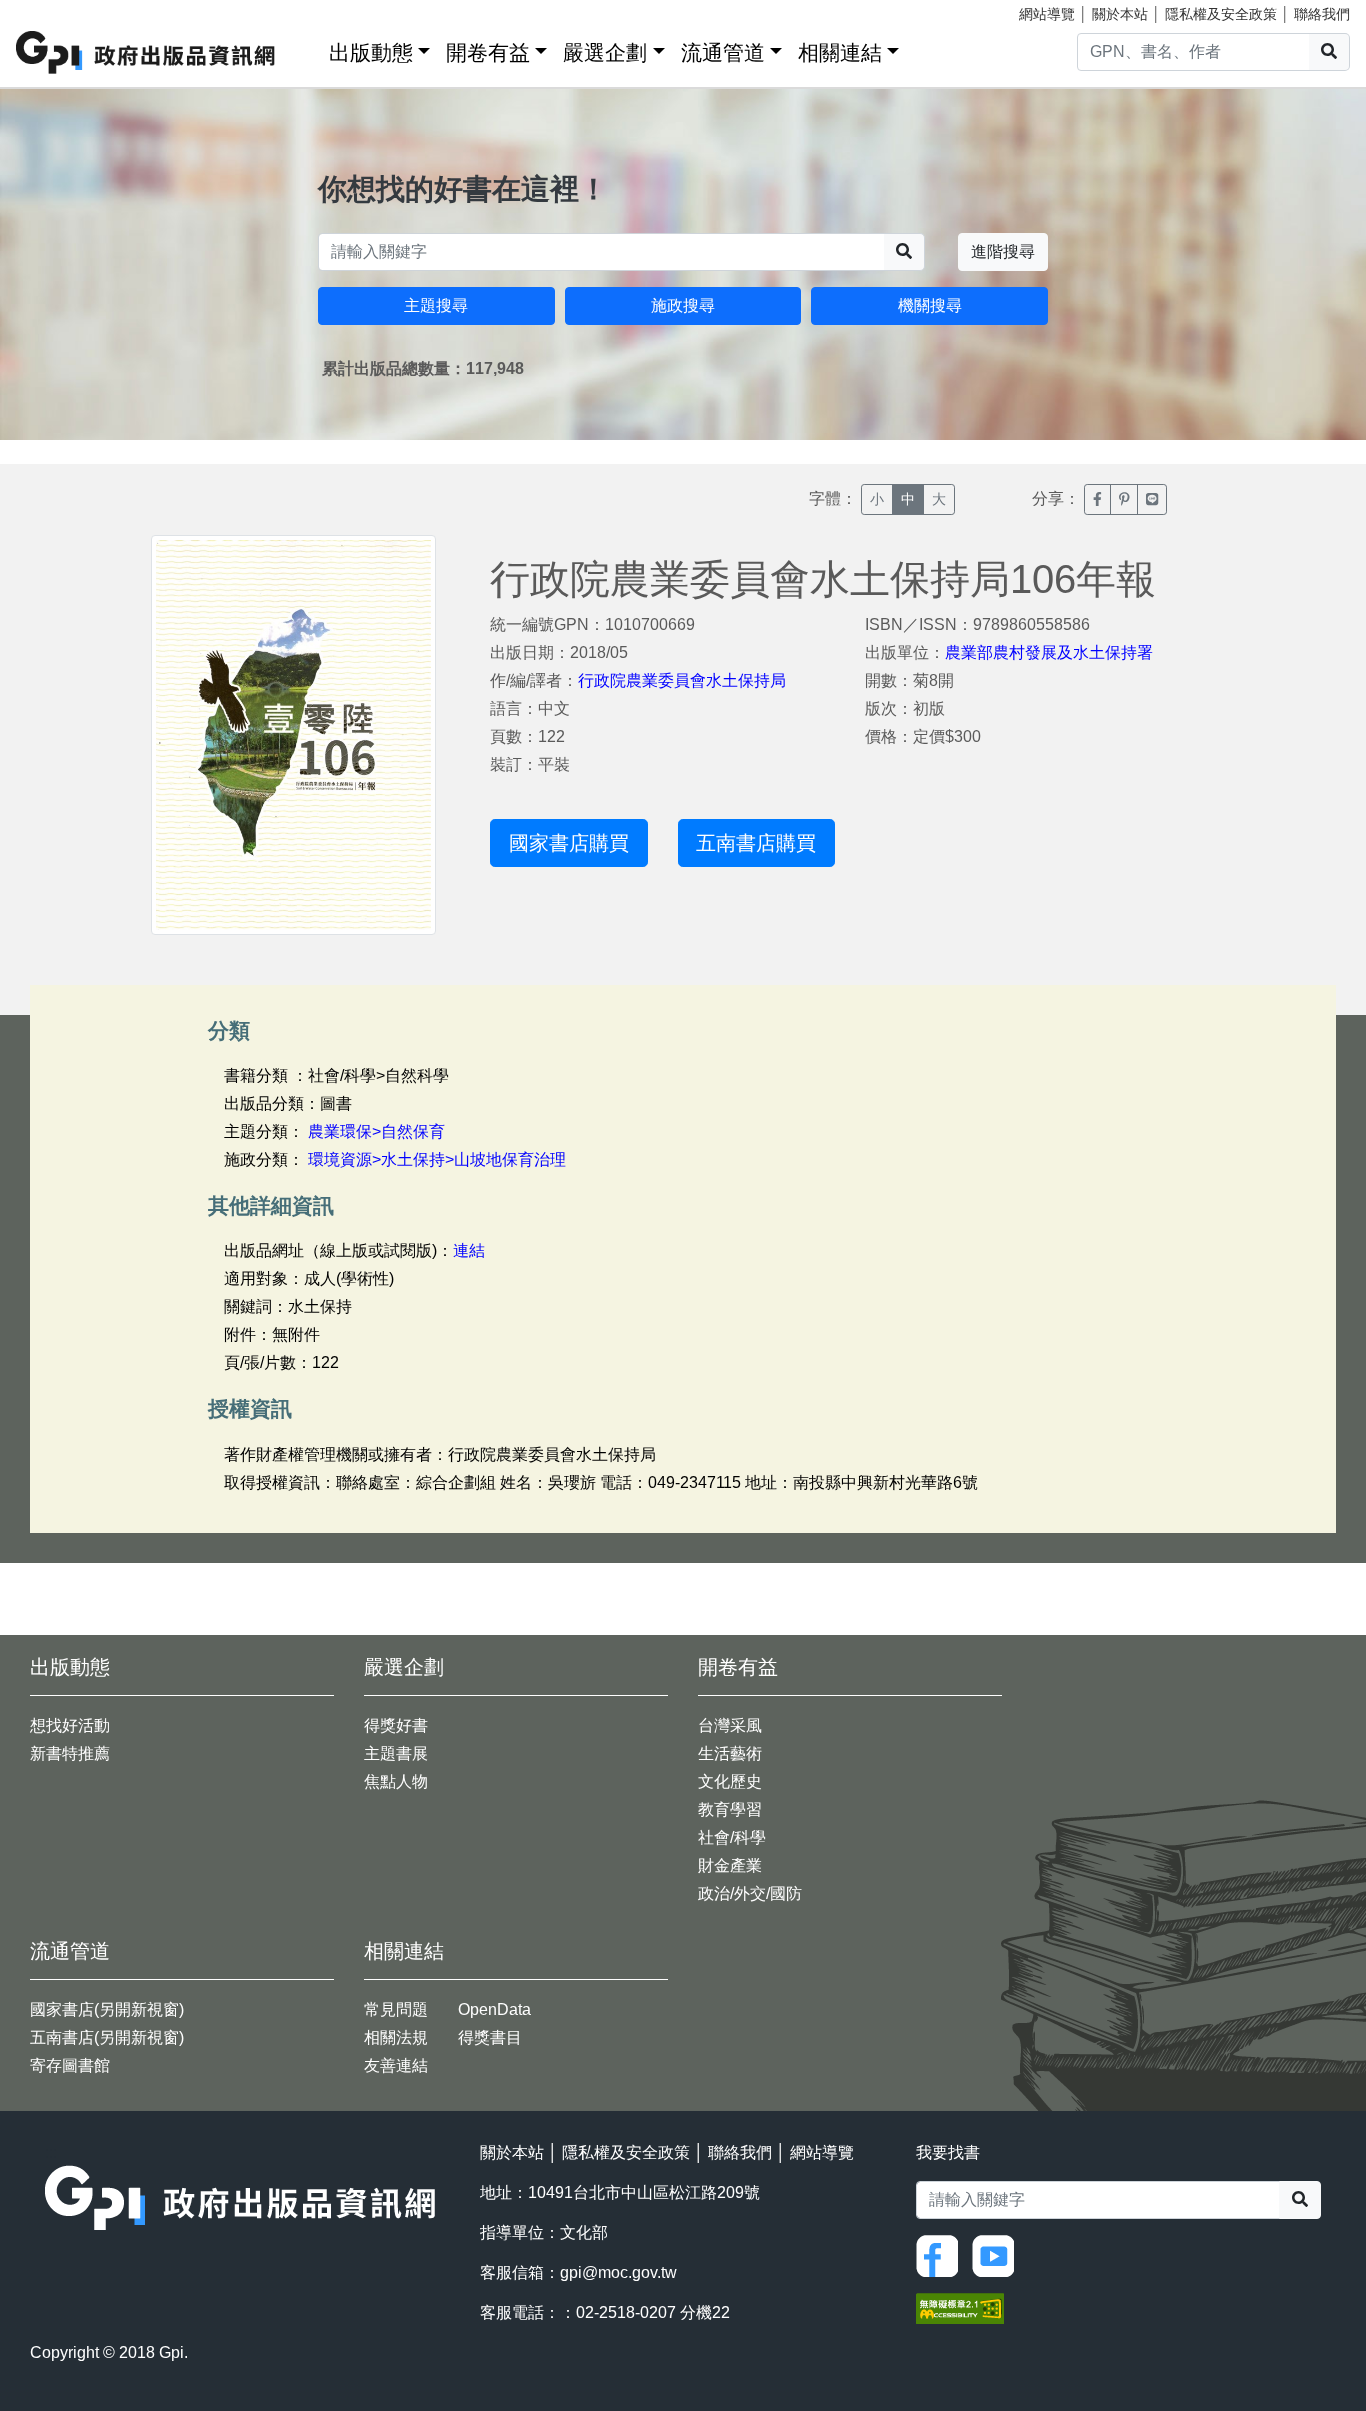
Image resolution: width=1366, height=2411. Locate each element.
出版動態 (371, 52)
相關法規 (396, 2037)
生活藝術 (730, 1753)
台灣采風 (730, 1725)
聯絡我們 (1322, 14)
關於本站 (1120, 14)
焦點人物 (396, 1781)
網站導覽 (1047, 14)
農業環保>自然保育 (376, 1131)
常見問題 (396, 2009)
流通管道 (723, 52)
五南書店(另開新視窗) (107, 2037)
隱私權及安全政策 (1221, 14)
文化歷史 (730, 1781)
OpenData (494, 2009)
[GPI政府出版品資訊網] (146, 52)
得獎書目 (490, 2037)
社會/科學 (732, 1837)
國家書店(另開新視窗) (107, 2009)
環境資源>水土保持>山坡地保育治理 (437, 1159)
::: (307, 48)
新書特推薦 (70, 1753)
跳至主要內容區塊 (56, 10)
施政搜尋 (683, 305)
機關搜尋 (930, 305)
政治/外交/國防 (750, 1893)
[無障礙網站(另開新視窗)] (960, 2306)
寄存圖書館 (70, 2065)
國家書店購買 (569, 843)
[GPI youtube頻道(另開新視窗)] (998, 2254)
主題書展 (396, 1753)
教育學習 (730, 1809)
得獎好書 (396, 1725)
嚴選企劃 (605, 52)
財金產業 (730, 1865)
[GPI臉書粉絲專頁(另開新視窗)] (942, 2254)
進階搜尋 (1003, 251)
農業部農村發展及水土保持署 (1049, 652)
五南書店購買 (756, 843)
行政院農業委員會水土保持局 (682, 680)
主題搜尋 (436, 305)
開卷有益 (488, 52)
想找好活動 (70, 1725)
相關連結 (840, 52)
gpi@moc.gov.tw (618, 2272)
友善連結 (396, 2065)
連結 (469, 1250)
